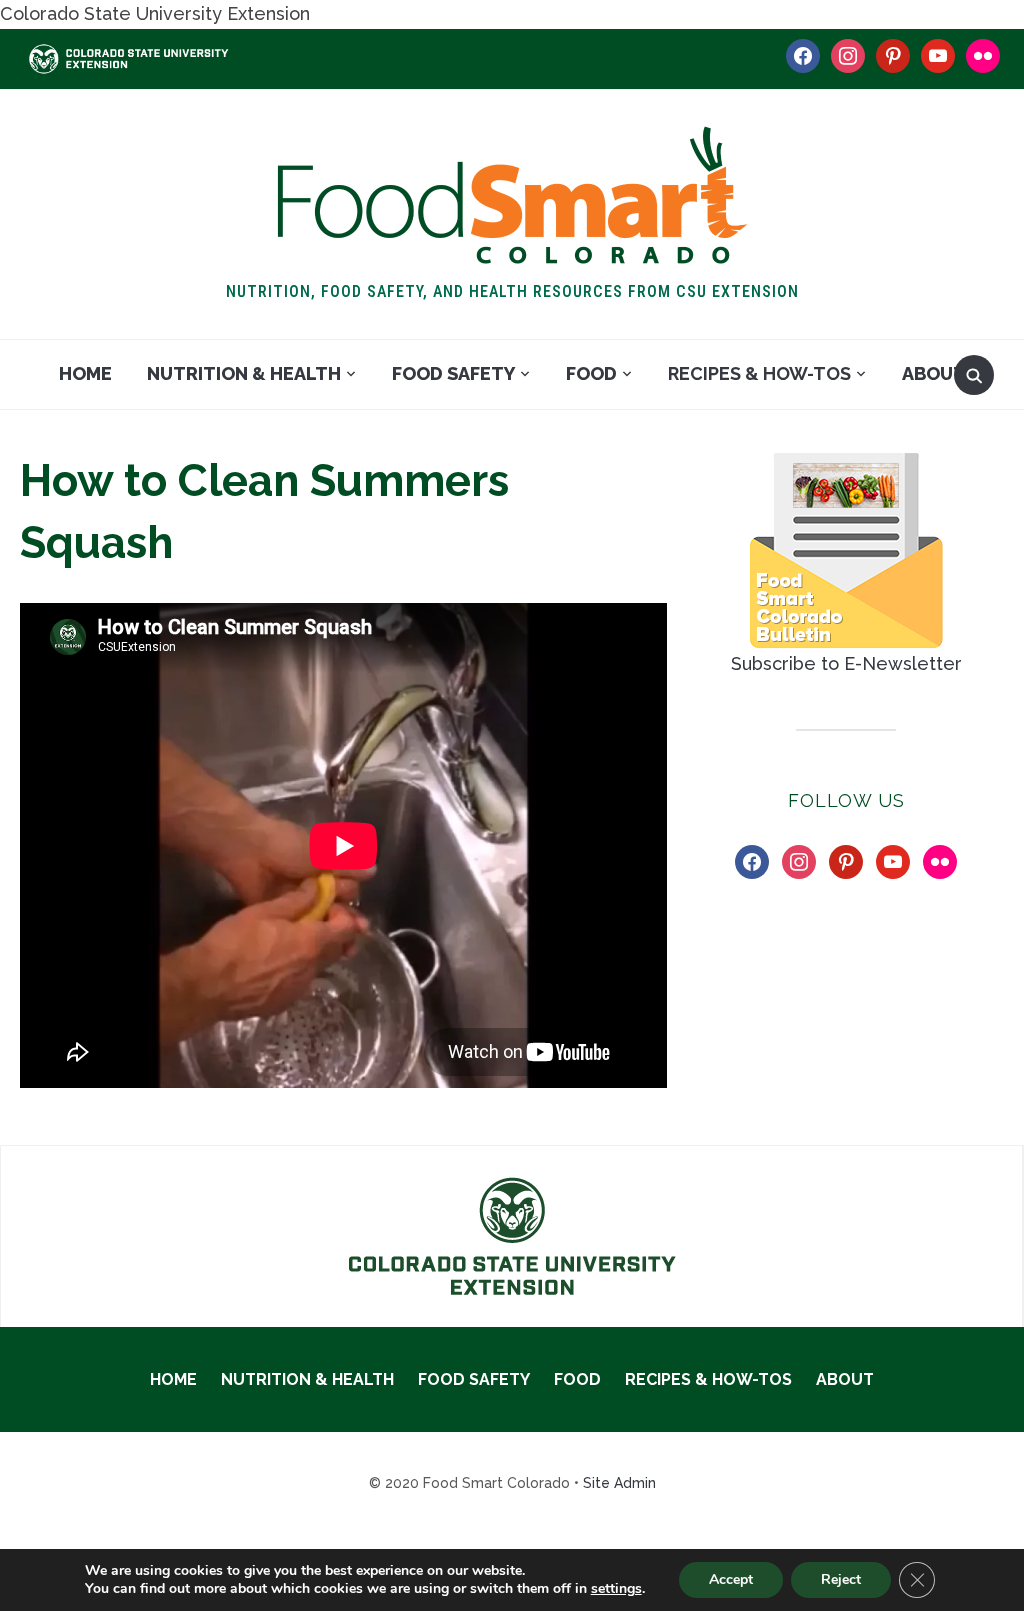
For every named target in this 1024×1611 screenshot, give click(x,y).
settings (616, 1589)
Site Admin (619, 1483)
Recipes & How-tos (759, 373)
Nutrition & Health (244, 373)
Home (85, 373)
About (934, 373)
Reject (841, 1579)
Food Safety (453, 373)
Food (591, 373)
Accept (731, 1579)
